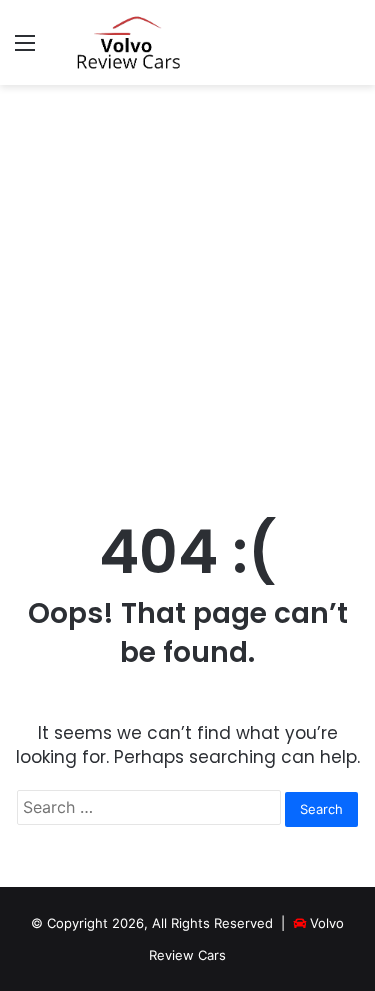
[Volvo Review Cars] (130, 42)
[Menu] (25, 49)
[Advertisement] (187, 292)
